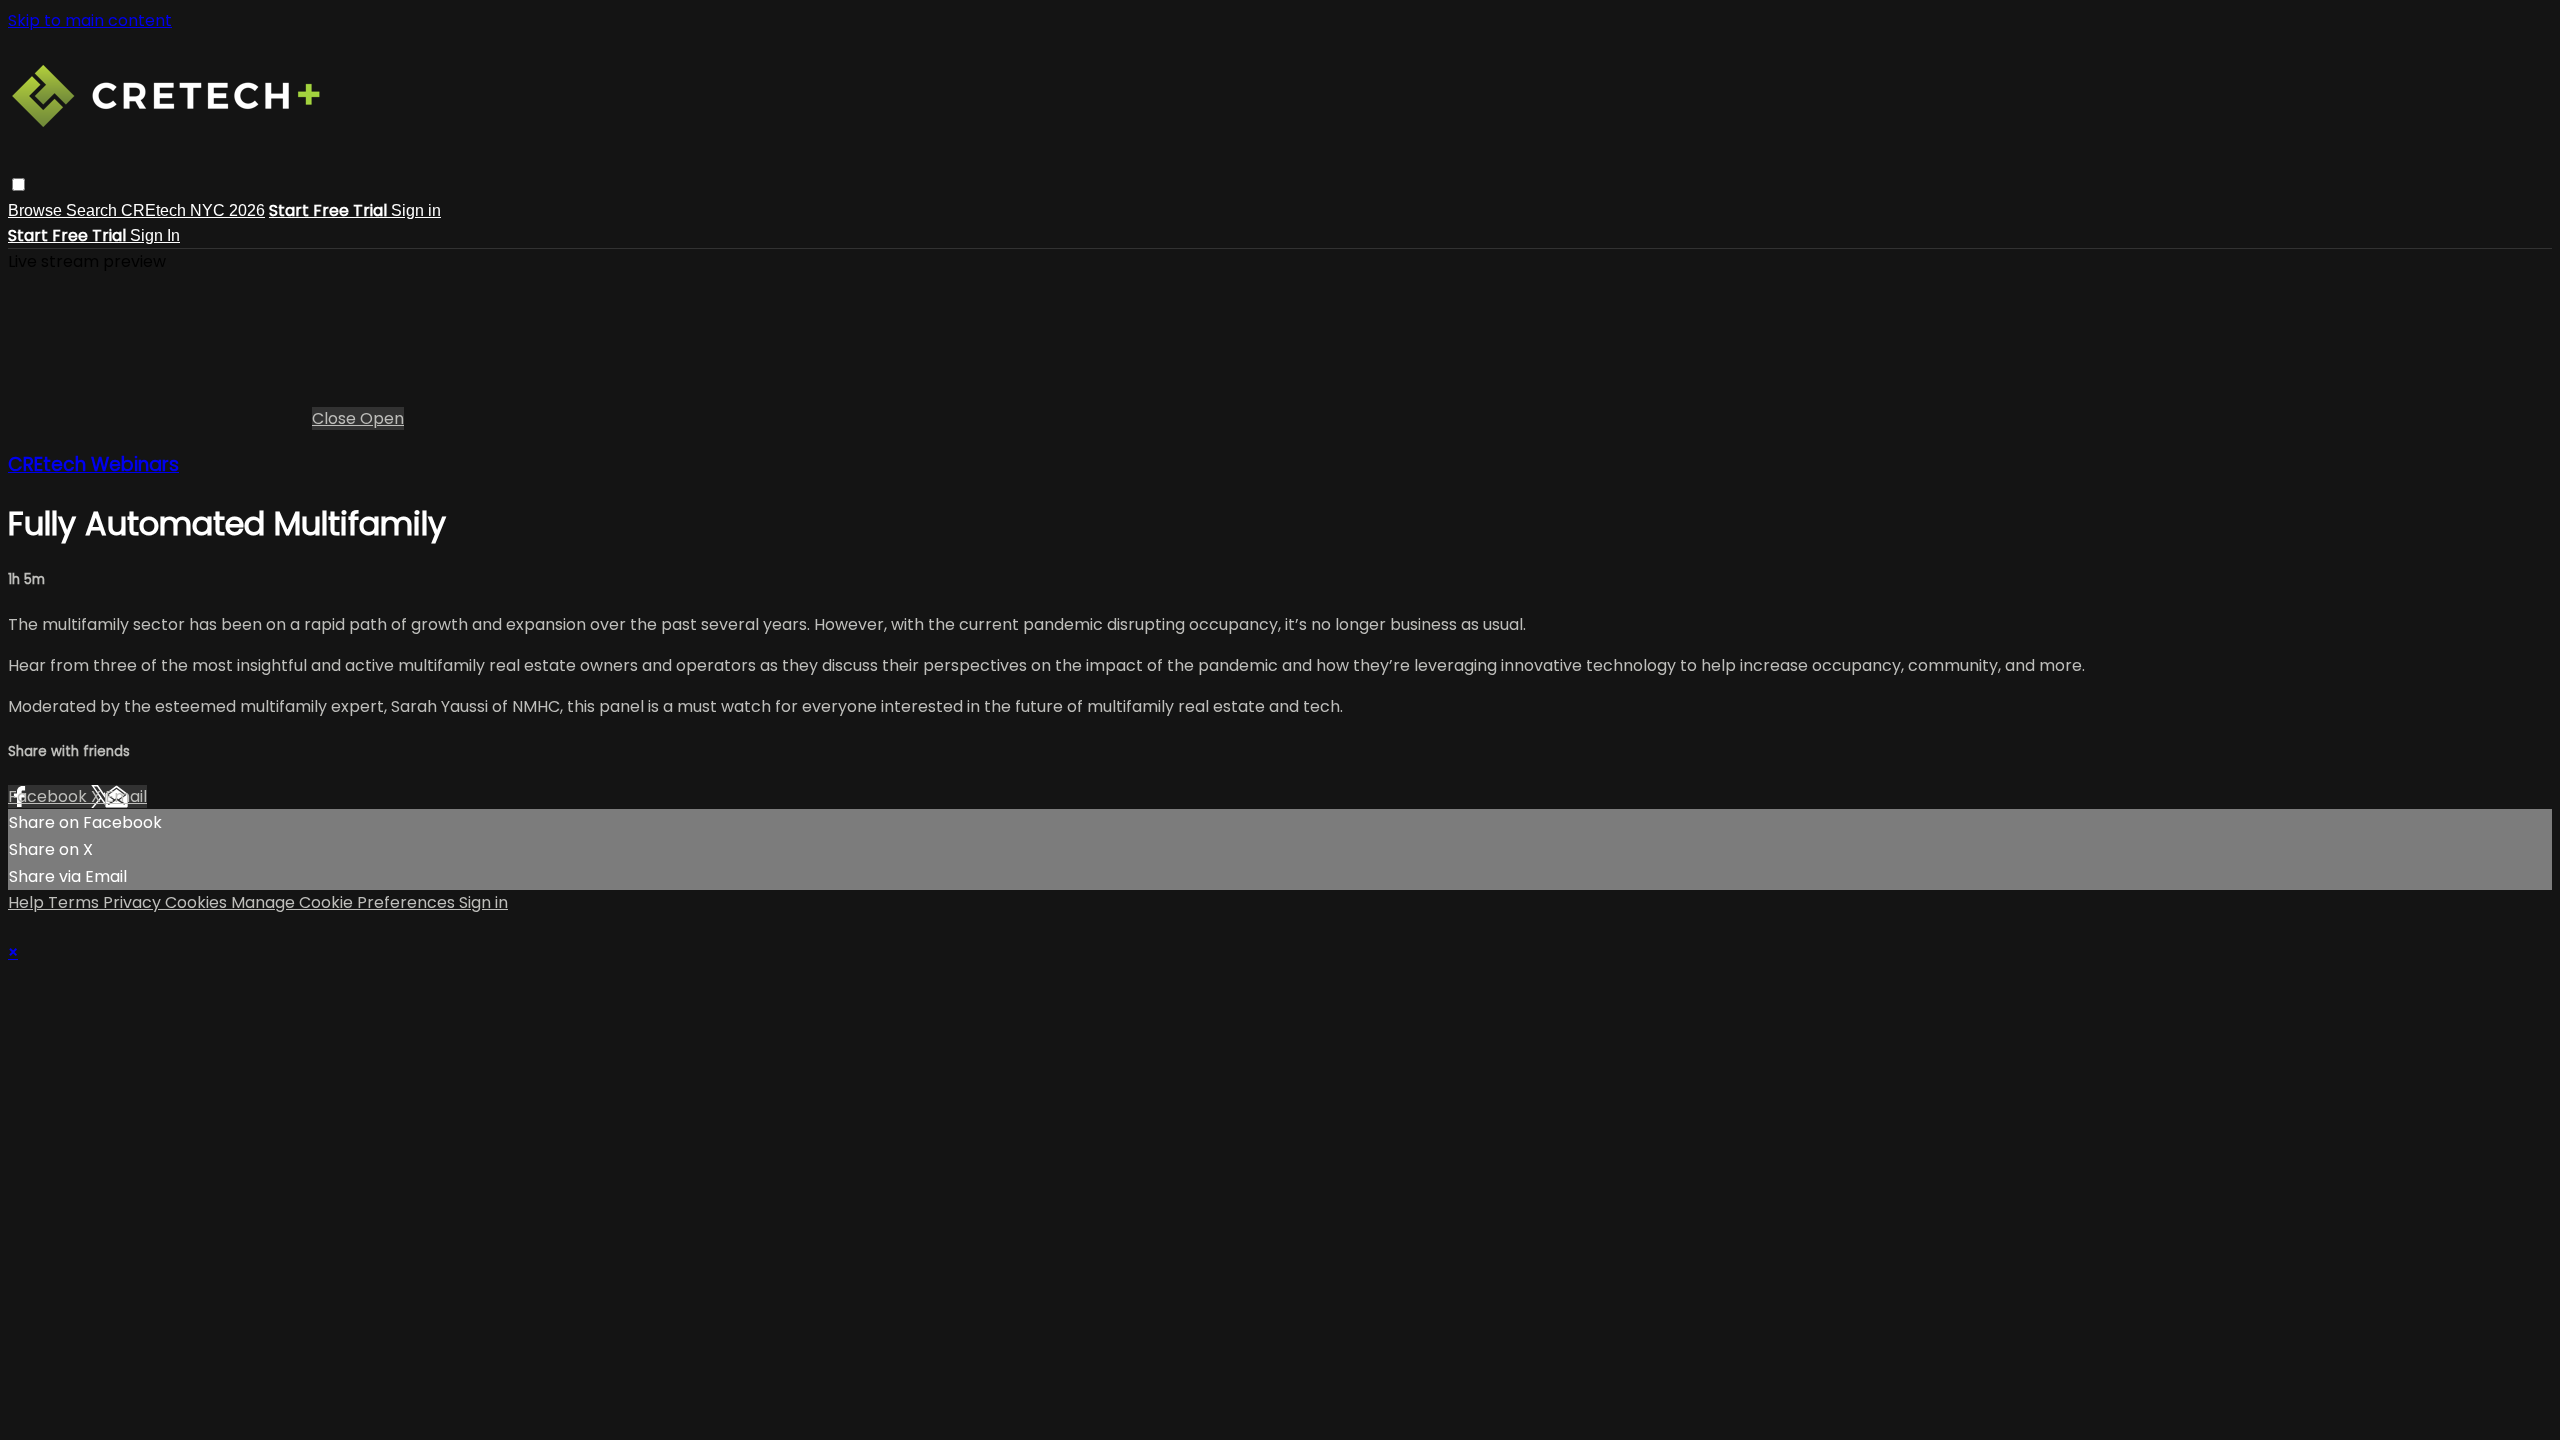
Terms (75, 902)
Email (126, 796)
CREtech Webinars (93, 464)
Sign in (416, 210)
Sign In (155, 235)
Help (28, 902)
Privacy (134, 902)
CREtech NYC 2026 (193, 210)
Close (336, 418)
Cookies (198, 902)
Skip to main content (90, 20)
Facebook (49, 796)
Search (93, 210)
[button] (18, 184)
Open (382, 418)
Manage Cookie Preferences (345, 902)
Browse (37, 210)
